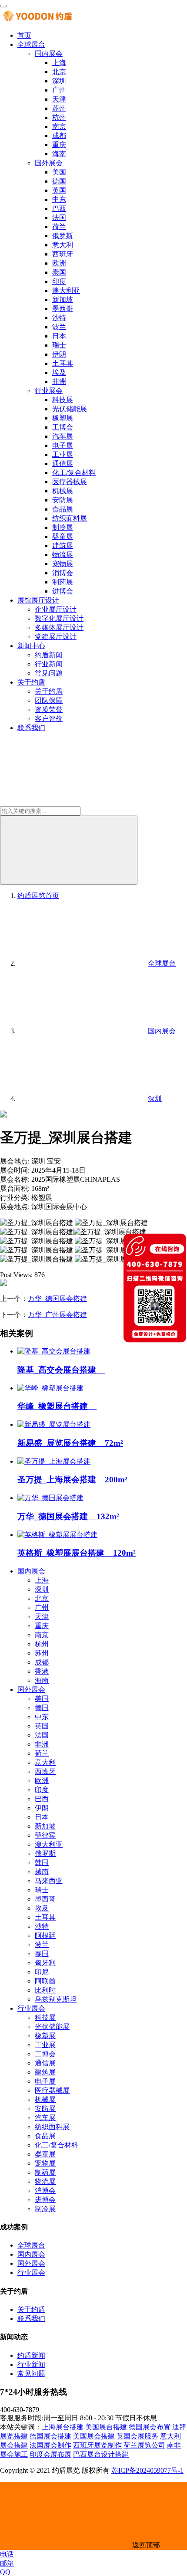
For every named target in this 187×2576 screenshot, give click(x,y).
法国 (59, 218)
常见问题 (49, 673)
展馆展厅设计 (38, 600)
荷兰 (59, 227)
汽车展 (63, 436)
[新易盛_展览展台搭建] (54, 1424)
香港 (42, 1671)
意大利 (63, 245)
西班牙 (63, 254)
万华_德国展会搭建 (57, 1299)
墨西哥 (63, 309)
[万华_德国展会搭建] (50, 1498)
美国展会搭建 (94, 2436)
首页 (24, 35)
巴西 (59, 208)
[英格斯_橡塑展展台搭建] (57, 1535)
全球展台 (31, 44)
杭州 (59, 117)
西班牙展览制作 (97, 2445)
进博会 (63, 591)
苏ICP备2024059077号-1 (147, 2470)
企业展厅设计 (56, 609)
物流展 (63, 555)
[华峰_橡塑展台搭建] (50, 1388)
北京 (59, 72)
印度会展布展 (50, 2454)
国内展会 (49, 54)
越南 (42, 1872)
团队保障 (49, 700)
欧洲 (59, 263)
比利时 (45, 1990)
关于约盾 (31, 682)
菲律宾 (45, 1835)
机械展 (63, 491)
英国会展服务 (137, 2436)
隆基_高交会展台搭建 (61, 1370)
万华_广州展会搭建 (57, 1315)
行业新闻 (49, 664)
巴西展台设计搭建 (101, 2454)
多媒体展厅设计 (59, 628)
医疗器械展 (70, 482)
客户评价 (49, 719)
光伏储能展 (70, 409)
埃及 (59, 372)
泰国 (59, 272)
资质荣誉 (49, 710)
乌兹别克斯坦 (56, 1999)
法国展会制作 (50, 2445)
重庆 (59, 145)
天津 (59, 99)
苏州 (59, 108)
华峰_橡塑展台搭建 (57, 1406)
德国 (59, 181)
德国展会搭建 (50, 2436)
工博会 (63, 427)
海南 (59, 154)
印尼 (42, 1972)
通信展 (63, 464)
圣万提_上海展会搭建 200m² (72, 1480)
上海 (59, 63)
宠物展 (63, 564)
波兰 (59, 327)
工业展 (63, 454)
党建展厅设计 (56, 637)
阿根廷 (45, 1935)
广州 (59, 90)
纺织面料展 (70, 518)
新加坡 (63, 300)
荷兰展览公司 (144, 2445)
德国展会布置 (150, 2427)
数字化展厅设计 (59, 618)
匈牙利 (45, 1963)
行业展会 (49, 391)
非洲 (59, 382)
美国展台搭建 (106, 2427)
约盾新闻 (49, 655)
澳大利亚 (66, 290)
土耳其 (63, 363)
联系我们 (31, 728)
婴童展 (63, 536)
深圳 (59, 81)
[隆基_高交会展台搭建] (54, 1351)
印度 (59, 281)
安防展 (63, 500)
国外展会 (49, 163)
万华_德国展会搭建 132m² (68, 1516)
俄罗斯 (63, 236)
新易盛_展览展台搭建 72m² (70, 1443)
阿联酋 (45, 1981)
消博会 (63, 573)
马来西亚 (49, 1881)
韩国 (42, 1863)
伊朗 (59, 354)
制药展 (63, 582)
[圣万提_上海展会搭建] (54, 1461)
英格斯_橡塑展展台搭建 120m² (77, 1553)
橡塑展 (63, 418)
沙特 (59, 318)
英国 (59, 190)
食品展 (63, 509)
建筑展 (63, 546)
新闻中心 (31, 646)
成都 (59, 136)
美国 (59, 172)
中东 (59, 199)
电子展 (63, 445)
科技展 (63, 400)
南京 (59, 126)
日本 (59, 336)
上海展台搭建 (63, 2427)
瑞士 (59, 345)
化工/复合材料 (74, 473)
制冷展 (63, 527)
